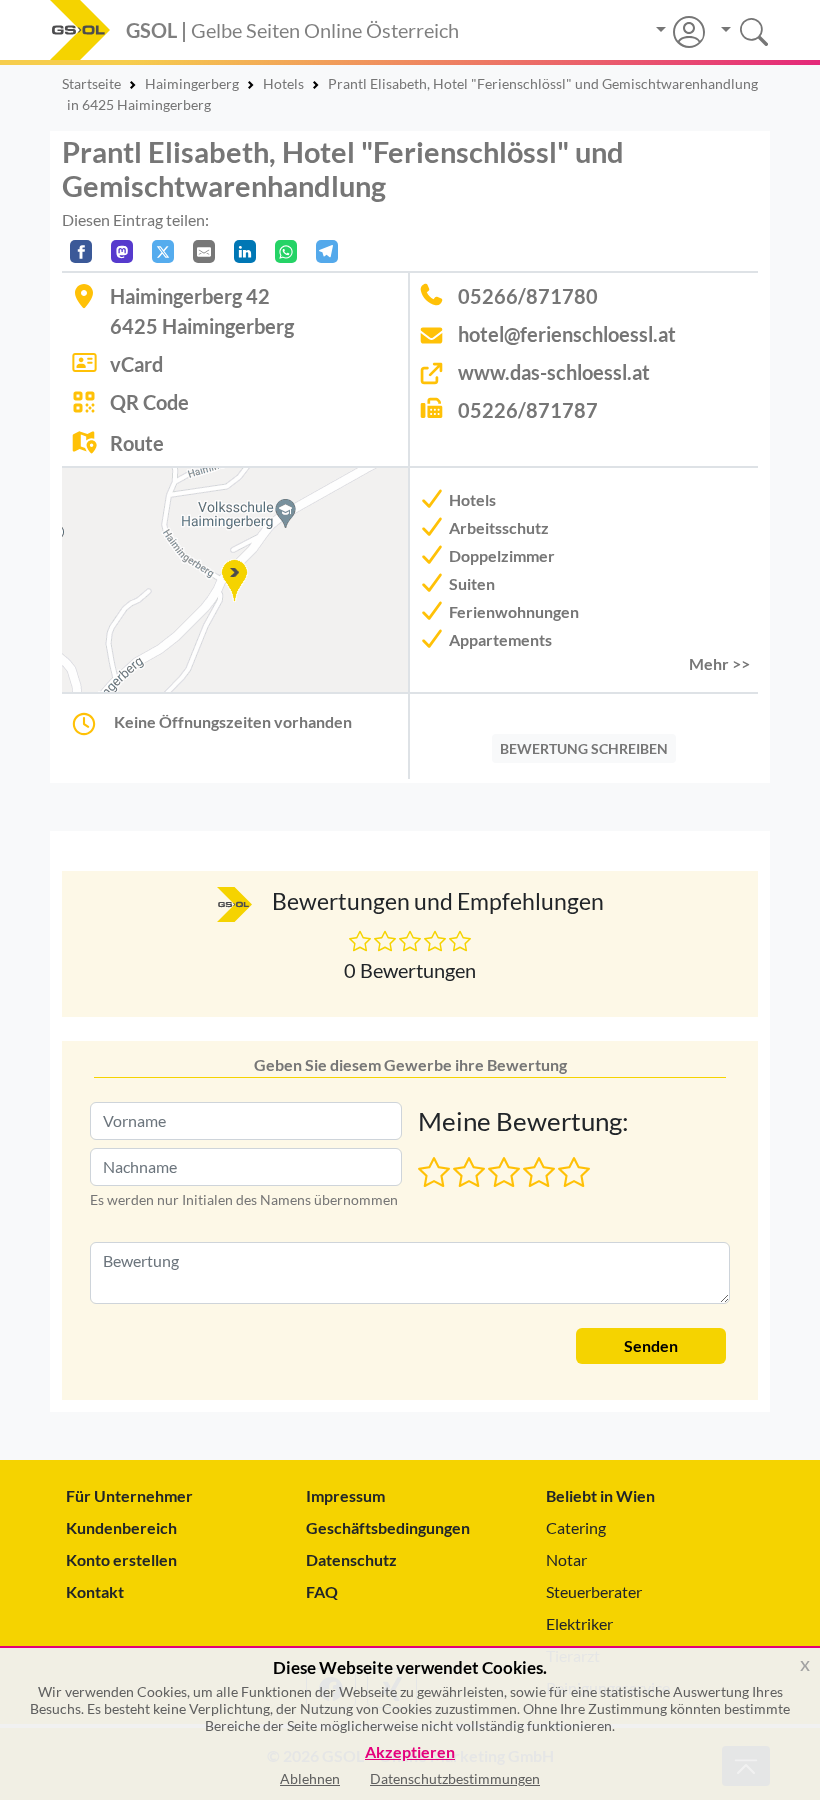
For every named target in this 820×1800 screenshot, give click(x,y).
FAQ (322, 1591)
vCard (136, 364)
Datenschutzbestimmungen (455, 1778)
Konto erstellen (121, 1559)
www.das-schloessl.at (554, 372)
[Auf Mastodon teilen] (122, 251)
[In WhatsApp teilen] (286, 251)
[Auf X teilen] (163, 251)
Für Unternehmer (129, 1495)
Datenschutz (351, 1559)
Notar (566, 1559)
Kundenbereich (121, 1527)
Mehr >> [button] (719, 663)
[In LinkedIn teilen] (245, 251)
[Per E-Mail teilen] (204, 251)
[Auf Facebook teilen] (81, 251)
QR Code (149, 402)
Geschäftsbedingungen (388, 1527)
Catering (576, 1527)
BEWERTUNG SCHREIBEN (584, 748)
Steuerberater (594, 1591)
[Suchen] (737, 29)
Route (137, 443)
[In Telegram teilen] (327, 251)
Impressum (345, 1495)
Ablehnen (310, 1778)
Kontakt (95, 1591)
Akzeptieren (410, 1752)
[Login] (680, 32)
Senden (651, 1345)
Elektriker (579, 1623)
